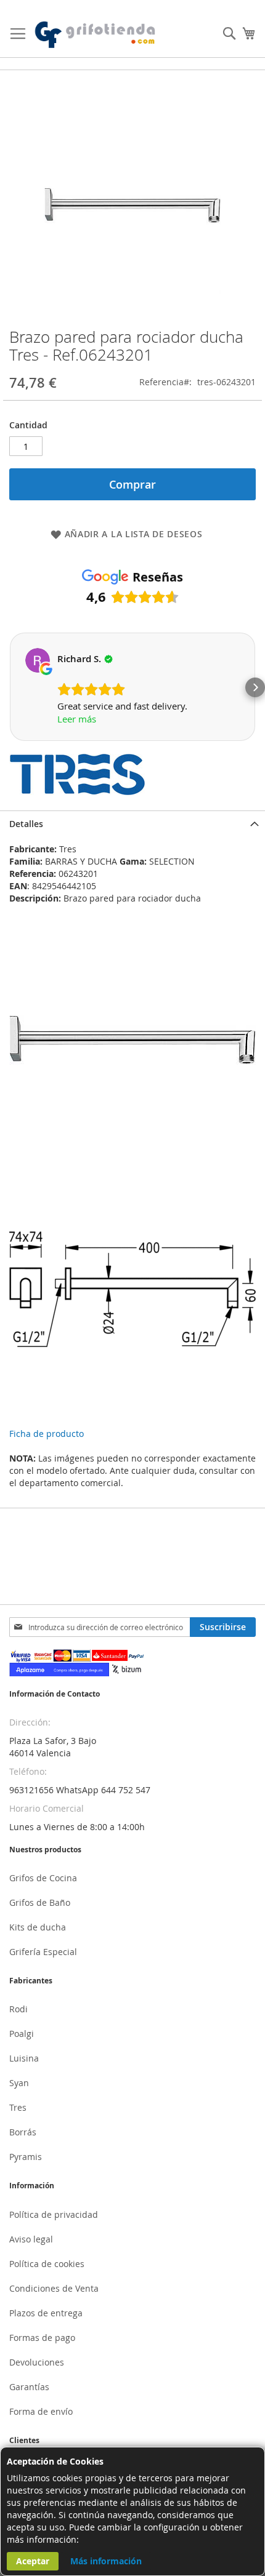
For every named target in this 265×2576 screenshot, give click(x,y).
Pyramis (26, 2157)
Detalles (26, 824)
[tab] (132, 824)
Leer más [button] (77, 719)
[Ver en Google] (38, 660)
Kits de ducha (38, 1927)
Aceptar (33, 2561)
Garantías (29, 2387)
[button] (10, 687)
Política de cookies (47, 2264)
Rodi (18, 2009)
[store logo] (96, 35)
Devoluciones (37, 2362)
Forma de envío (41, 2411)
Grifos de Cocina (43, 1878)
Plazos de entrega (46, 2313)
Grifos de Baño (40, 1902)
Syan (19, 2083)
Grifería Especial (43, 1952)
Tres (18, 2107)
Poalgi (22, 2034)
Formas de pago (42, 2338)
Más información (106, 2561)
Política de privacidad (54, 2214)
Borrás (23, 2132)
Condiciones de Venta (54, 2288)
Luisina (24, 2058)
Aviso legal (31, 2239)
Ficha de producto (47, 1434)
